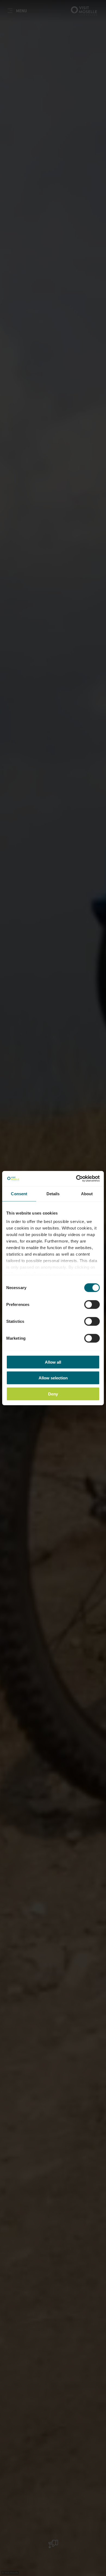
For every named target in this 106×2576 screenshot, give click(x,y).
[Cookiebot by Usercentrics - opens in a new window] (76, 1179)
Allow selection (53, 1378)
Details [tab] (53, 1193)
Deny (53, 1394)
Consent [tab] (19, 1193)
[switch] (92, 1304)
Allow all (53, 1362)
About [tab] (87, 1193)
